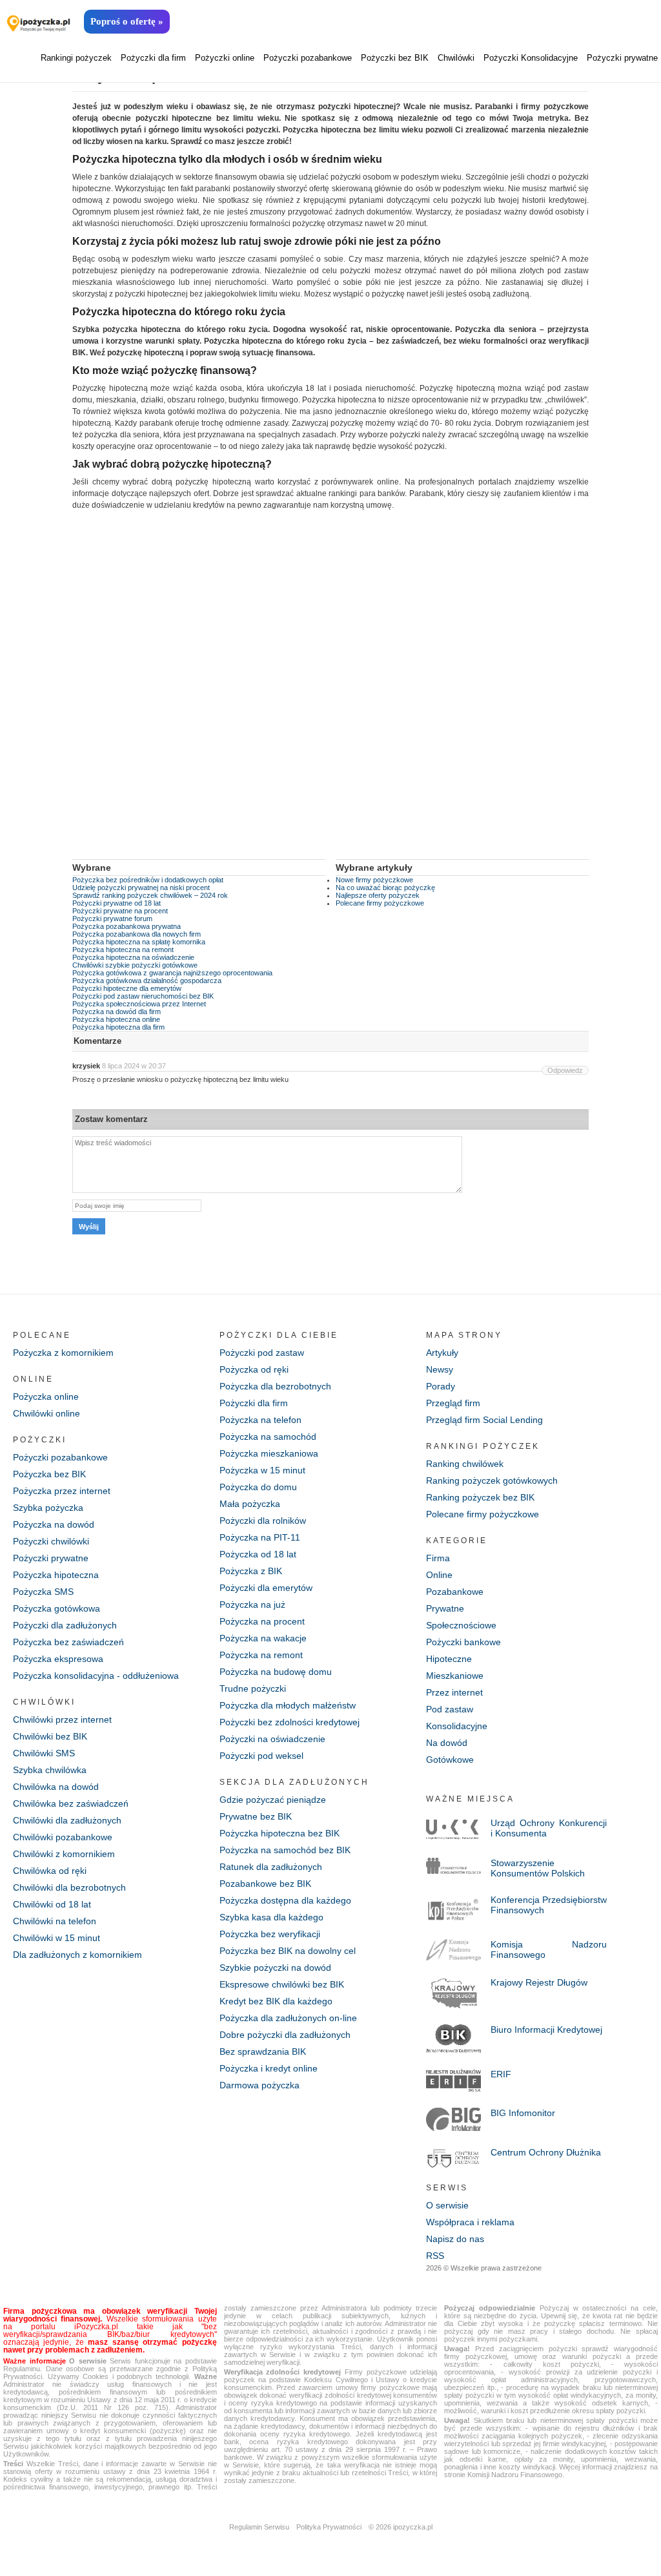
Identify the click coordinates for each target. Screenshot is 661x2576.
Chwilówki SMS (44, 1753)
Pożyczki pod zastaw (262, 1353)
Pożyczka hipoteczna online (116, 1019)
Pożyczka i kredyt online (269, 2068)
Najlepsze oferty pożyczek (378, 895)
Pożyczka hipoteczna (56, 1575)
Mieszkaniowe (455, 1676)
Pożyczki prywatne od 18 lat (117, 903)
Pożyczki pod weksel (261, 1756)
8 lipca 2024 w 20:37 (134, 1066)
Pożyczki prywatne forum (112, 919)
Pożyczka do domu (258, 1487)
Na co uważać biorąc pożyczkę (385, 888)
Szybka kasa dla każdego (271, 1917)
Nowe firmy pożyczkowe (374, 880)
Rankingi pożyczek (76, 58)
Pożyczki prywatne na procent (120, 911)
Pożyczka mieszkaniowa (269, 1453)
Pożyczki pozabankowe (308, 58)
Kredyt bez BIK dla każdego (276, 2001)
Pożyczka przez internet (62, 1491)
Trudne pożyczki (253, 1688)
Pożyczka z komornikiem (63, 1353)
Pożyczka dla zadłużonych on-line (288, 2018)
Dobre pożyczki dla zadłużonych (285, 2035)
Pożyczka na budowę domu (276, 1672)
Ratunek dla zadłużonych (271, 1867)
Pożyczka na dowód (54, 1524)
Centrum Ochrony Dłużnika (546, 2152)
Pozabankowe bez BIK (265, 1884)
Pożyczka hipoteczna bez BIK (280, 1833)
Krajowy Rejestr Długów (539, 1982)
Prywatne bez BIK (256, 1816)
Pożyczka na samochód (268, 1437)
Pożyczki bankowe (463, 1642)
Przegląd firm (453, 1403)
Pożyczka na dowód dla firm (117, 1012)
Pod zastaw (450, 1709)
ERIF (501, 2074)
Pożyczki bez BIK (395, 58)
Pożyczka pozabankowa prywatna (127, 926)
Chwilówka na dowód (56, 1787)
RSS (435, 2256)
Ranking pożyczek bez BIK (480, 1497)
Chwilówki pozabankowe (63, 1837)
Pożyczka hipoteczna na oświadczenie (133, 957)
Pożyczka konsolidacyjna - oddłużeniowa (96, 1676)
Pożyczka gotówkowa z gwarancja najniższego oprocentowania (172, 973)
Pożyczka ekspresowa (58, 1659)
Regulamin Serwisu (259, 2527)
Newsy (440, 1369)
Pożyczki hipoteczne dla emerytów (127, 988)
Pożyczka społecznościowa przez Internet (139, 1004)
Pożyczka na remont (261, 1655)
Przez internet (454, 1692)
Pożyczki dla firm (153, 58)
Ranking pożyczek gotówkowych (492, 1480)
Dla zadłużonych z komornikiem (77, 1955)
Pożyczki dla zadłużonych (65, 1625)
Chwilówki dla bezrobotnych (69, 1887)
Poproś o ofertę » (127, 21)
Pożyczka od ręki (254, 1369)
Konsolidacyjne (457, 1726)
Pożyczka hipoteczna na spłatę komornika (139, 942)
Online (439, 1575)
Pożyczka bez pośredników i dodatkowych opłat (148, 880)
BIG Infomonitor (523, 2113)
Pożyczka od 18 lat (258, 1554)
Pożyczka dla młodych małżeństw (288, 1705)
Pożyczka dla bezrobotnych (275, 1386)
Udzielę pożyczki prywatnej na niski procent (141, 888)
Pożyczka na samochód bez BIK (285, 1850)
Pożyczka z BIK (251, 1571)
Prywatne (445, 1608)
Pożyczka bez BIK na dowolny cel (288, 1951)
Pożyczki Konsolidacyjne (531, 58)
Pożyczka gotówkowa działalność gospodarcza (147, 981)
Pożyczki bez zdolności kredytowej (290, 1722)
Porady (441, 1386)
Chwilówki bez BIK (50, 1736)
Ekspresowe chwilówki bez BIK (282, 1984)
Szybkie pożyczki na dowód (275, 1968)
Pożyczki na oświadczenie (272, 1739)
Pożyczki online (225, 58)
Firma (438, 1558)
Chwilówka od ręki (50, 1871)
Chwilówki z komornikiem (64, 1854)
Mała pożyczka (250, 1504)
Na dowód (447, 1743)
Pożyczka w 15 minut (262, 1470)
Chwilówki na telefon (55, 1921)
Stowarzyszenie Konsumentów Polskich (538, 1868)
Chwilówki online (46, 1413)
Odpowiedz (565, 1070)
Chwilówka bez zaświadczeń (71, 1803)
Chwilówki (456, 58)
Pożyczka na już (252, 1605)
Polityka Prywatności (329, 2527)
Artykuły (442, 1353)
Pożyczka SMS (43, 1592)
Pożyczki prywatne (622, 58)
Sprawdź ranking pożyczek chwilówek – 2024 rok (150, 895)
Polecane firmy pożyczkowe (380, 903)
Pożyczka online (46, 1397)
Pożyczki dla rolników (263, 1521)
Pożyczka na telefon (260, 1420)
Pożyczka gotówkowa (56, 1608)
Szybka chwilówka (50, 1770)
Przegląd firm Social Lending (484, 1420)
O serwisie (447, 2205)
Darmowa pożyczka (259, 2085)
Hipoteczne (449, 1659)
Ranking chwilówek (465, 1464)
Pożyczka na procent (262, 1621)
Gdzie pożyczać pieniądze (273, 1800)
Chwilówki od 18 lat (52, 1904)
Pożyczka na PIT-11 (260, 1537)
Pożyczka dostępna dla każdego (285, 1900)
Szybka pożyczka (48, 1508)
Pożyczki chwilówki (51, 1541)
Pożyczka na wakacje (263, 1638)
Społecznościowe (461, 1625)
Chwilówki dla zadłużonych (67, 1820)
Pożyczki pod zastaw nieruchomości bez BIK (143, 996)
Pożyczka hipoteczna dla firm (118, 1027)
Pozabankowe (455, 1592)
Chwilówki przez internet (62, 1719)
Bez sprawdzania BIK (263, 2051)
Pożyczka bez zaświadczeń (68, 1642)
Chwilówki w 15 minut (56, 1938)
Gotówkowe (450, 1760)
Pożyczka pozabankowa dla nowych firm (137, 934)
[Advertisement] (330, 694)
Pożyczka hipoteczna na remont (123, 950)
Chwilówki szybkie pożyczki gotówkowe (135, 965)
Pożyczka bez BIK (49, 1474)
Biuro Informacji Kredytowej (546, 2030)
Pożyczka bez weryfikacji (270, 1934)
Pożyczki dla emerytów (266, 1588)
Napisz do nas (455, 2239)
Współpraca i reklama (470, 2222)
